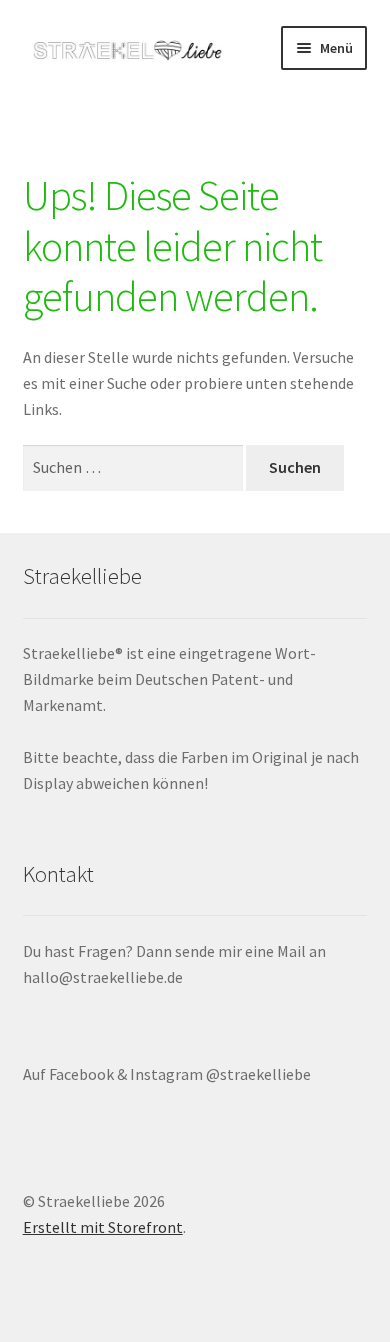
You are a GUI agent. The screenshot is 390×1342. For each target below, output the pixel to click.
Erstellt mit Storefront (103, 1227)
